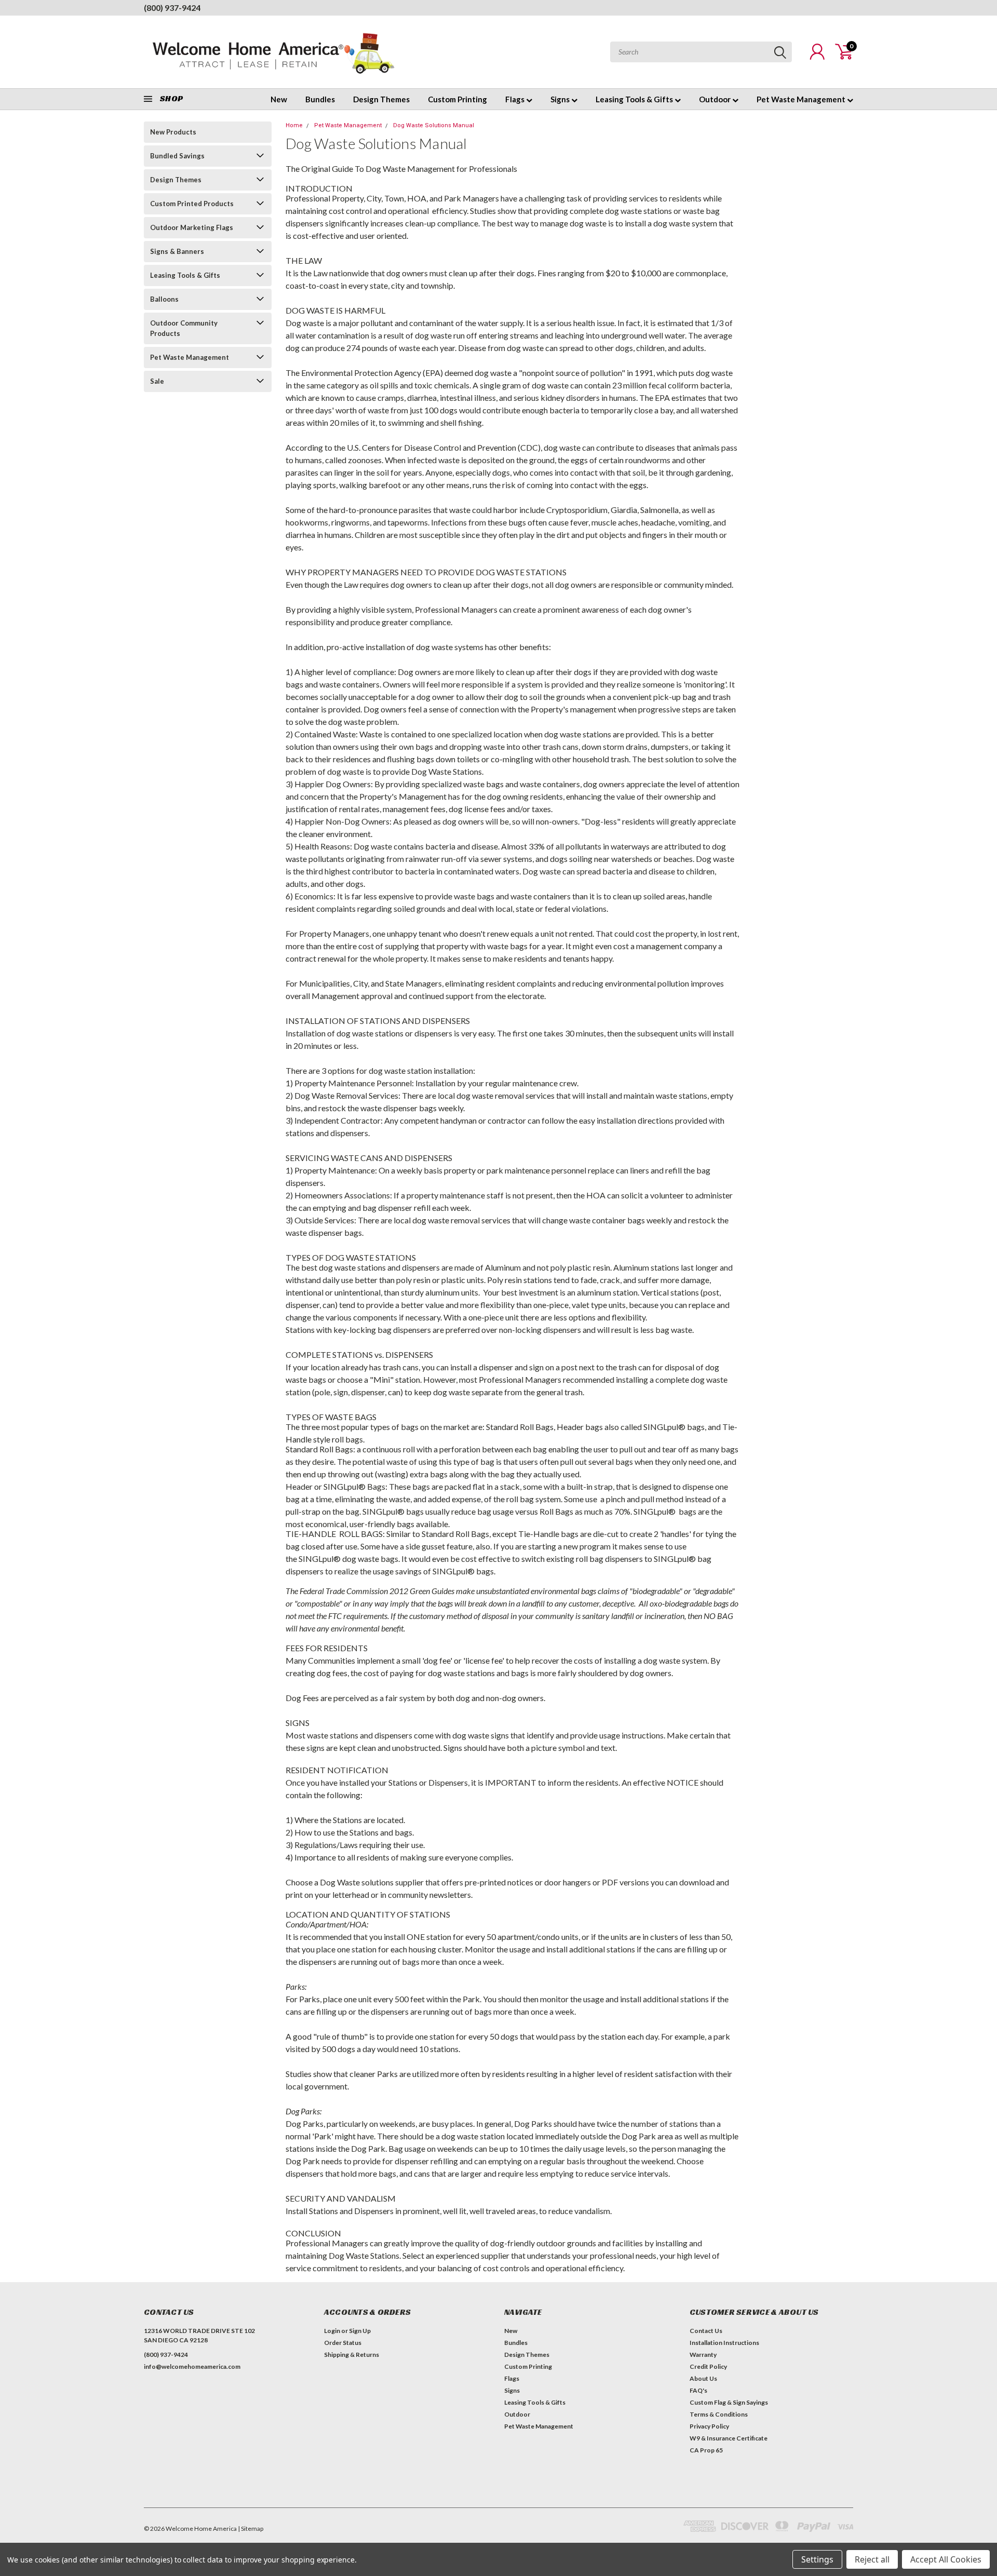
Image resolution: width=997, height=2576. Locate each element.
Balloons (164, 299)
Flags (516, 99)
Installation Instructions (724, 2343)
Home (294, 125)
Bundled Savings (177, 156)
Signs (561, 99)
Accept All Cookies (946, 2559)
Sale (157, 381)
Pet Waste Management (802, 99)
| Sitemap (251, 2528)
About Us (703, 2378)
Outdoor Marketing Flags (192, 227)
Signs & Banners (177, 251)
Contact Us (706, 2331)
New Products (173, 132)
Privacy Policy (709, 2426)
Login (332, 2331)
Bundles (320, 99)
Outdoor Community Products (184, 328)
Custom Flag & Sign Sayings (729, 2402)
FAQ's (698, 2390)
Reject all (872, 2559)
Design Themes (381, 99)
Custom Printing (457, 99)
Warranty (703, 2355)
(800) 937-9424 (172, 8)
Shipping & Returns (352, 2355)
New (279, 99)
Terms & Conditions (719, 2414)
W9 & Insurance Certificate (729, 2438)
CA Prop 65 (706, 2450)
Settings (817, 2559)
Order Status (343, 2343)
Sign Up (360, 2331)
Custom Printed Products (192, 204)
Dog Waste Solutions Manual (434, 125)
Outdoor (716, 99)
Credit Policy (708, 2366)
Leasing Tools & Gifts (635, 99)
